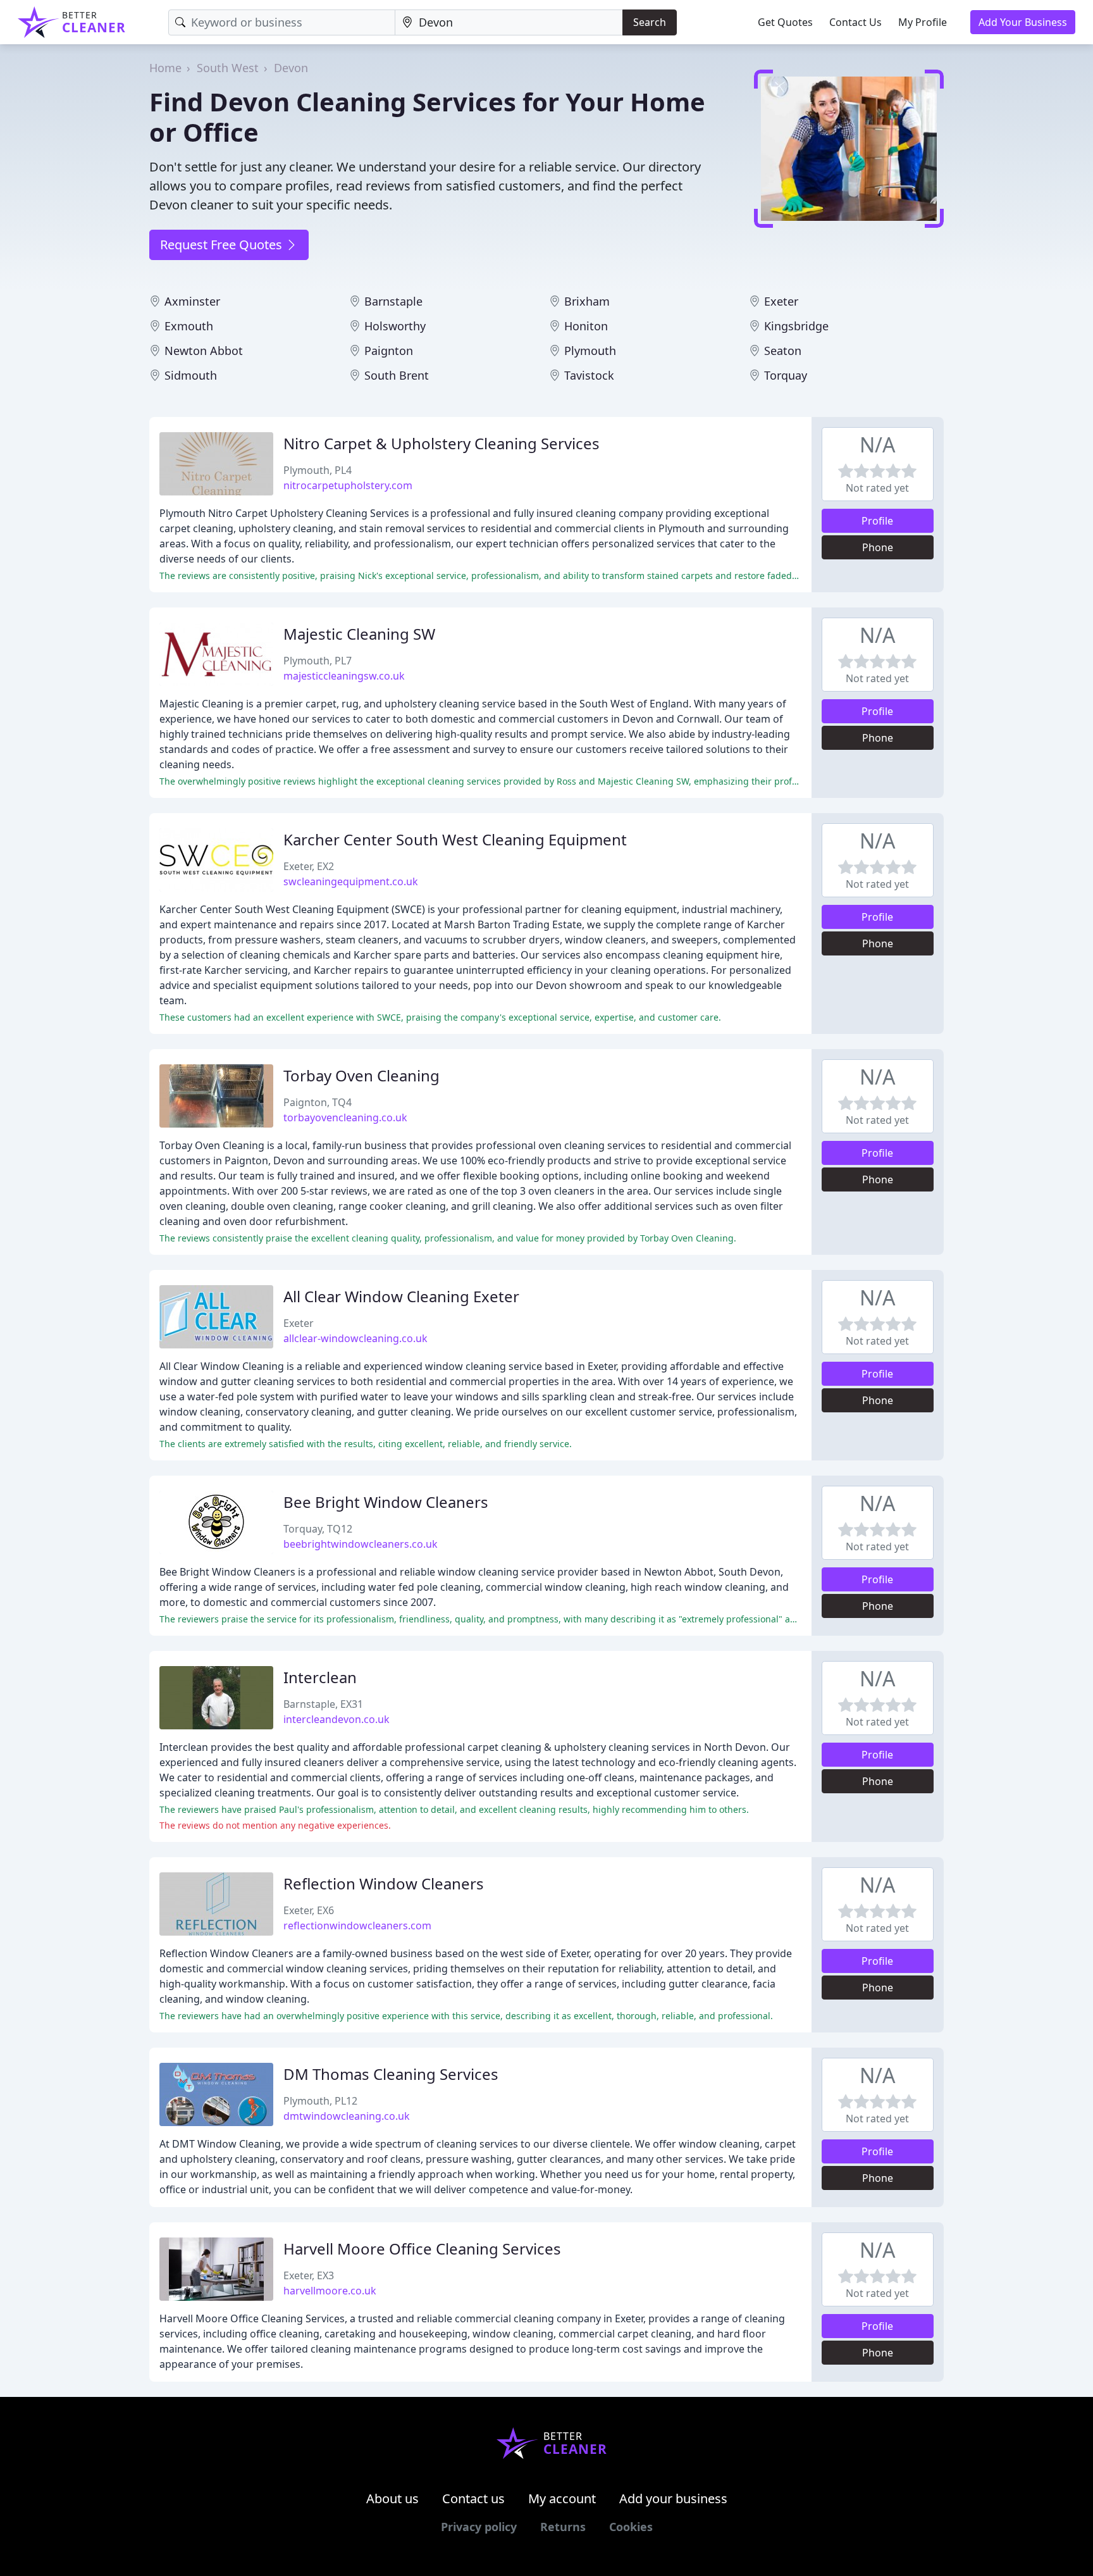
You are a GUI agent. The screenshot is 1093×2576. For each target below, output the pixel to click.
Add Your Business (1023, 22)
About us (392, 2498)
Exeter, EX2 (309, 866)
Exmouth (189, 326)
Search (650, 22)
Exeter (781, 301)
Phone (878, 547)
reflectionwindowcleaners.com (357, 1926)
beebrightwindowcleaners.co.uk (361, 1544)
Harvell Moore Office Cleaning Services (422, 2249)
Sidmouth (191, 375)
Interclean (320, 1677)
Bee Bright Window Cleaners (386, 1502)
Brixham (587, 301)
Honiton (586, 326)
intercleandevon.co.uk (337, 1719)
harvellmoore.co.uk (330, 2291)
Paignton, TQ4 (318, 1102)
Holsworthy (395, 326)
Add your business (673, 2498)
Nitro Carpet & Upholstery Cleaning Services (442, 443)
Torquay (786, 375)
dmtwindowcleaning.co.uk (347, 2116)
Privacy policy (479, 2527)
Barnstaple (393, 301)
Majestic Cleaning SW (359, 634)
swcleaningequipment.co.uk (351, 881)
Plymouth (590, 351)
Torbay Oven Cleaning (361, 1075)
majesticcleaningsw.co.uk (344, 676)
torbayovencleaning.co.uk (345, 1117)
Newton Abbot (204, 351)
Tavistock (589, 375)
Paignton (389, 351)
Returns (563, 2527)
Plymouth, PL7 (318, 661)
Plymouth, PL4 (318, 470)
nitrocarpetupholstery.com (348, 485)
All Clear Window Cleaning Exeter (401, 1296)
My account (562, 2498)
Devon (291, 68)
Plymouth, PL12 (320, 2101)
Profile (877, 521)
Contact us (473, 2498)
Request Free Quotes (223, 245)
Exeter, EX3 (309, 2275)
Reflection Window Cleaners (384, 1883)
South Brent (397, 375)
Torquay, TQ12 (318, 1529)
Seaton (783, 351)
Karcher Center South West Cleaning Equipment (455, 839)
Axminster (192, 301)
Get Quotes (785, 22)
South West (228, 68)
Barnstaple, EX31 (323, 1704)
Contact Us (855, 22)
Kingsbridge (796, 326)
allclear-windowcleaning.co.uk (355, 1338)
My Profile (923, 22)
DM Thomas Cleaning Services (391, 2074)
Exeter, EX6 (309, 1910)
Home (165, 68)
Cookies (631, 2527)
